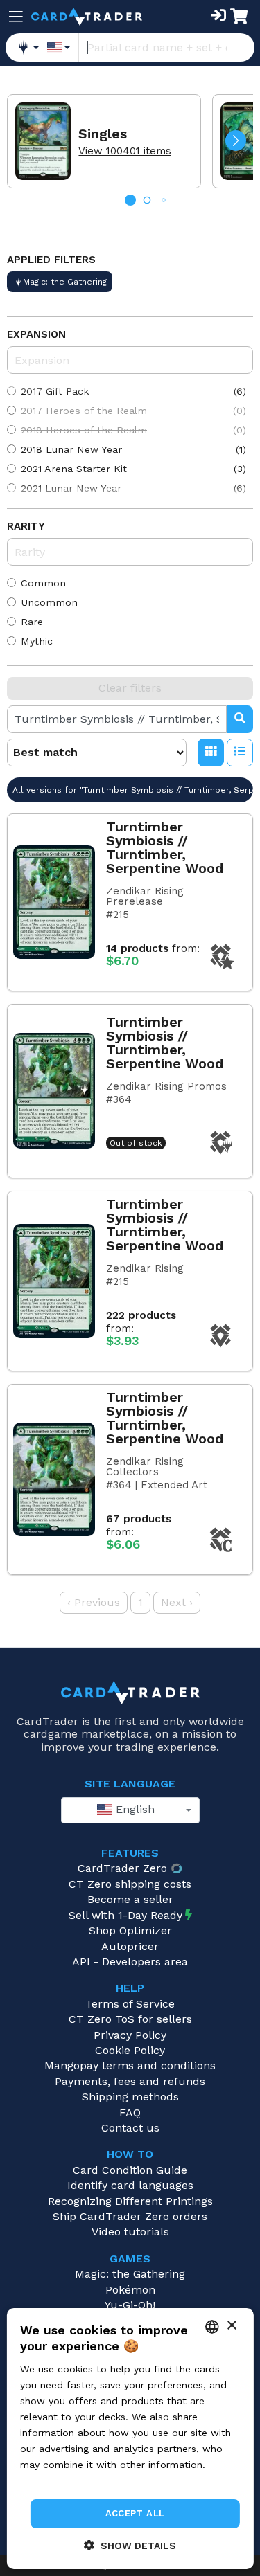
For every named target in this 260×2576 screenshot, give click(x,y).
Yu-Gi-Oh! (130, 2305)
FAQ (130, 2113)
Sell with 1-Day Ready (125, 1915)
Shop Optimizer (130, 1930)
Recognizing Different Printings (130, 2201)
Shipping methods (130, 2097)
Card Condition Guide (130, 2170)
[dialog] (130, 2439)
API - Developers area (130, 1962)
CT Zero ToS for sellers (130, 2019)
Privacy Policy (130, 2035)
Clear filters (130, 688)
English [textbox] (133, 1809)
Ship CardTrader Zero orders (130, 2216)
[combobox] (130, 1810)
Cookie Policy (130, 2050)
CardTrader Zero (122, 1868)
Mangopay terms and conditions (130, 2065)
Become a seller (130, 1899)
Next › (177, 1602)
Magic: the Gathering (130, 2274)
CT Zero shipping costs (130, 1884)
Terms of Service (130, 2004)
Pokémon (130, 2290)
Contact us (130, 2128)
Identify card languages (130, 2185)
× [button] (231, 2326)
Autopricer (130, 1946)
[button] (236, 141)
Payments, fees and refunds (130, 2081)
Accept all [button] (135, 2513)
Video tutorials (130, 2232)
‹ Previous (94, 1602)
